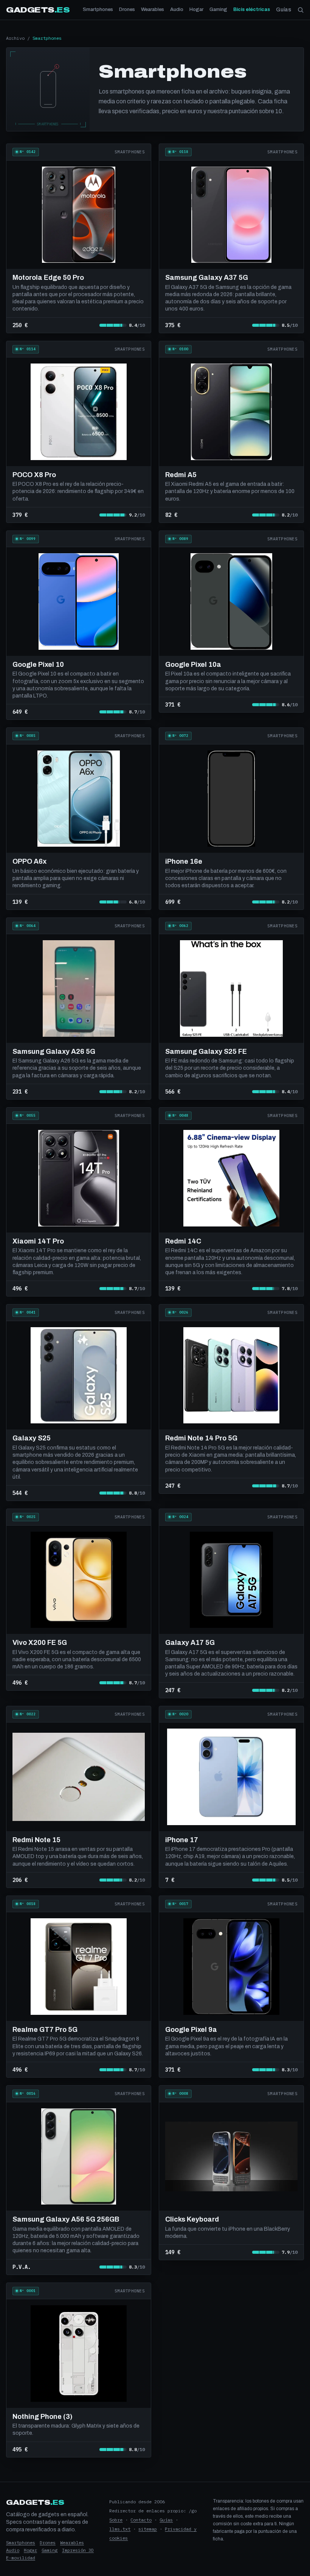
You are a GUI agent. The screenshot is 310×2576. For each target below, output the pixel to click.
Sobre (116, 2520)
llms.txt (120, 2529)
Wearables (153, 9)
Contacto (141, 2520)
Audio (177, 9)
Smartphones (98, 9)
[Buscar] (301, 10)
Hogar (196, 9)
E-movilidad (21, 2558)
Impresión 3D (78, 2550)
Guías (284, 10)
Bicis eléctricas (252, 9)
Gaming (218, 9)
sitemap (148, 2529)
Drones (127, 9)
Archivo (15, 38)
